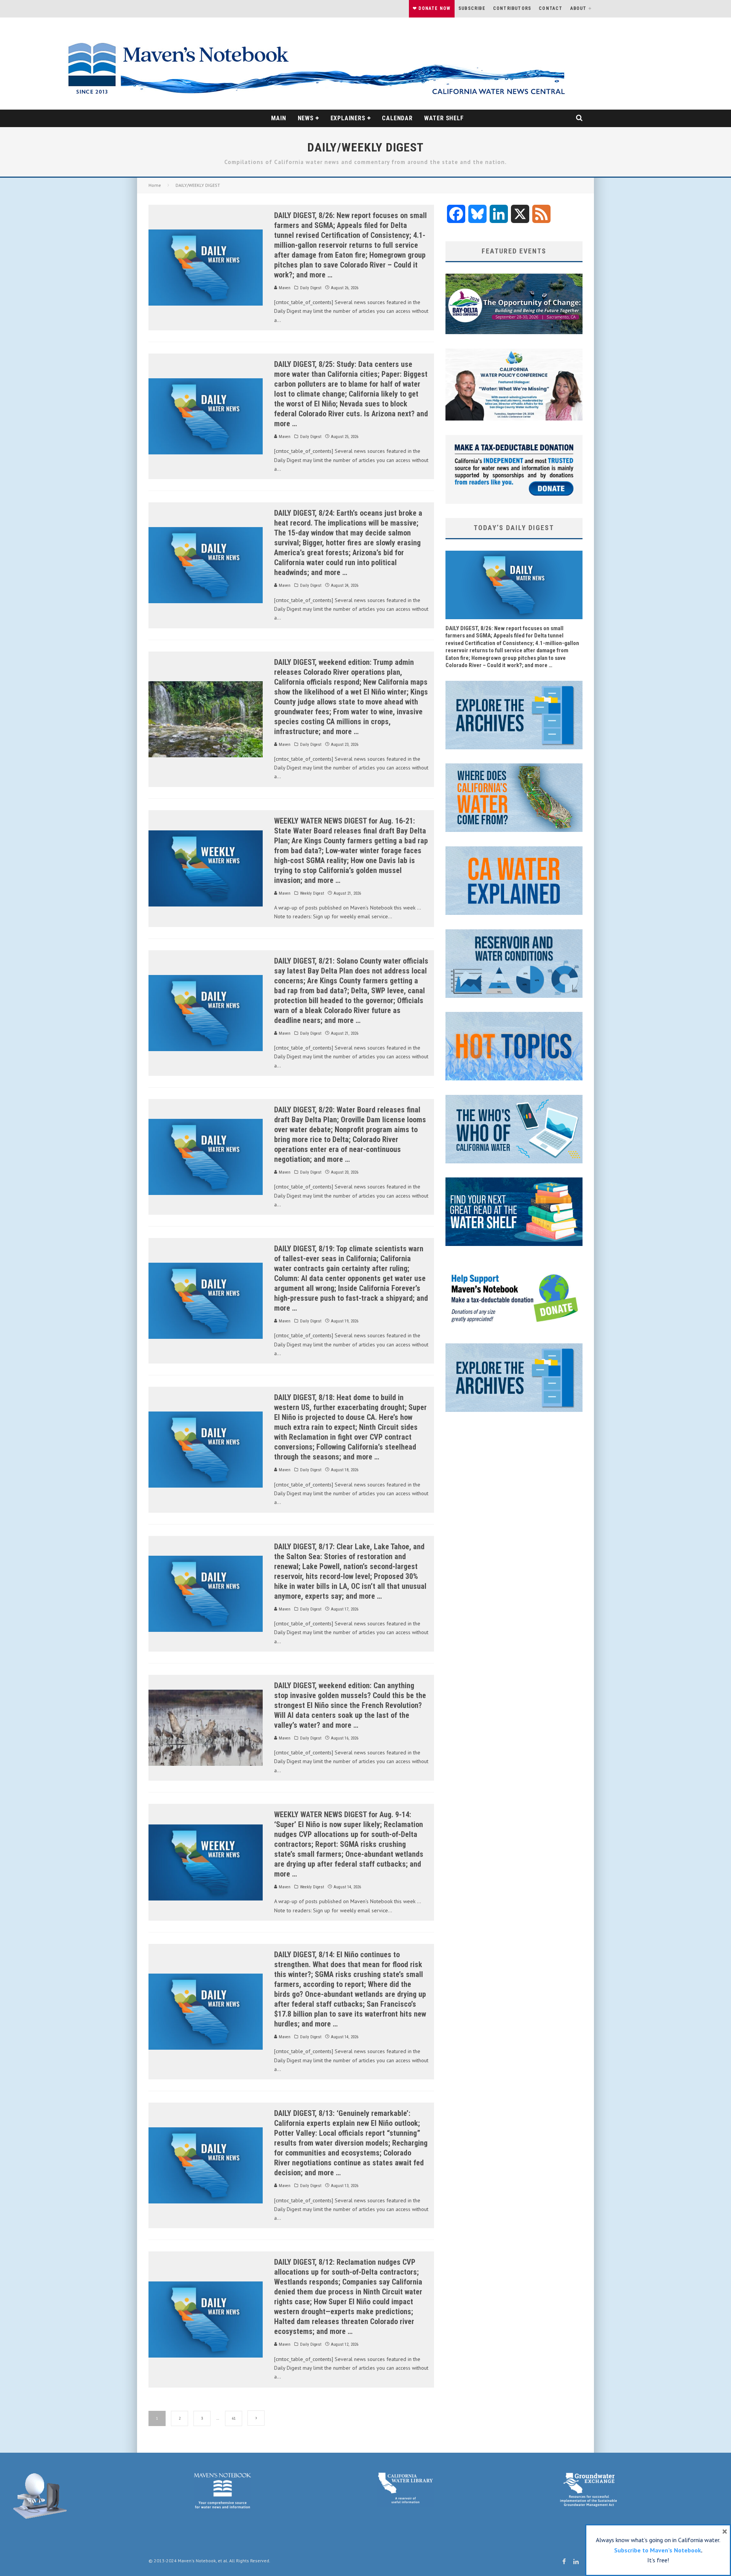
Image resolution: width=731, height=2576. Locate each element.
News (306, 118)
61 (234, 2418)
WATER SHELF (444, 118)
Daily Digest (311, 288)
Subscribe (472, 8)
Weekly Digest (312, 893)
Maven (284, 288)
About (579, 8)
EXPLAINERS (348, 118)
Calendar (397, 118)
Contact (551, 8)
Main (279, 118)
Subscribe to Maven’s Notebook (658, 2550)
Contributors (512, 8)
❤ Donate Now (432, 8)
